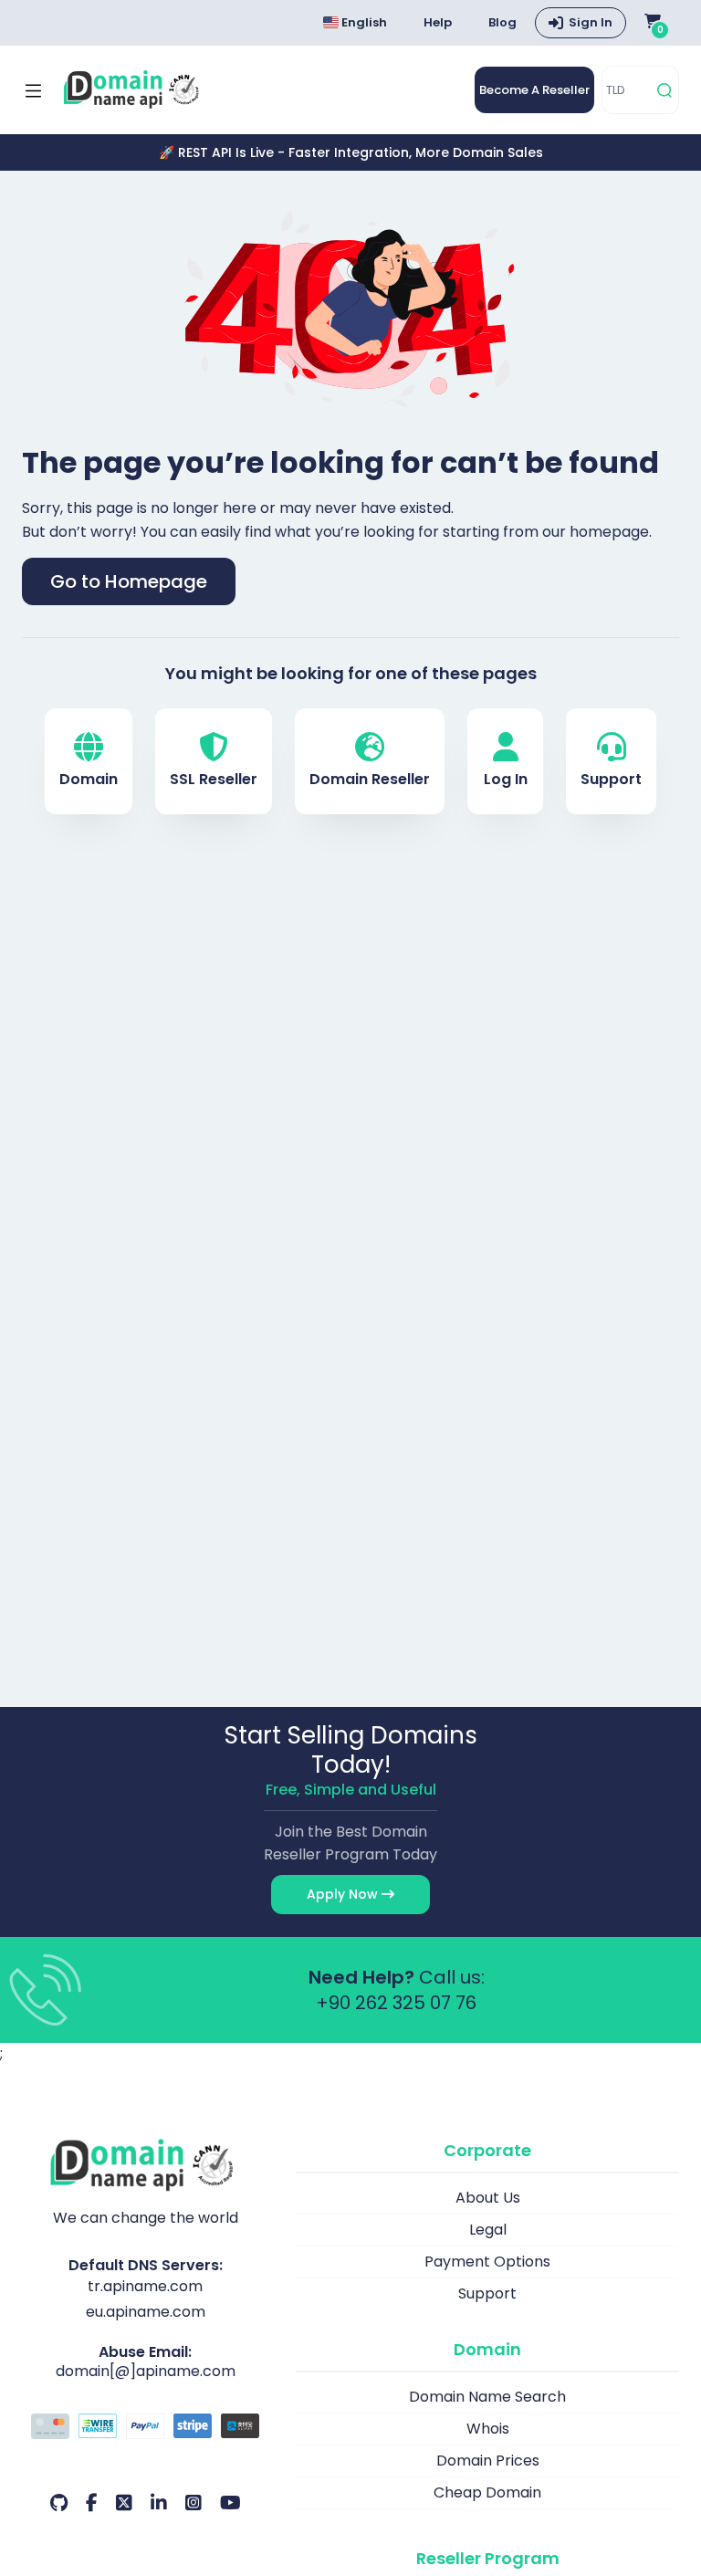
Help (438, 22)
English (363, 22)
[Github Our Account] (59, 2503)
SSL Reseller (214, 779)
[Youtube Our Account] (230, 2503)
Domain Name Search (487, 2397)
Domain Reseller (370, 779)
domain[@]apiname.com (146, 2371)
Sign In (591, 22)
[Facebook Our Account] (92, 2503)
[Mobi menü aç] (33, 90)
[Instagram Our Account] (194, 2503)
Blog (502, 22)
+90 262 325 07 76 (396, 2003)
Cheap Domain (487, 2492)
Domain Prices (488, 2461)
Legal (488, 2230)
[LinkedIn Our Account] (159, 2503)
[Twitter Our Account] (124, 2503)
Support (611, 779)
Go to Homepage (129, 581)
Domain (89, 779)
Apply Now (344, 1894)
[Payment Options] (145, 2428)
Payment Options (487, 2262)
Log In (506, 779)
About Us (488, 2198)
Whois (488, 2429)
